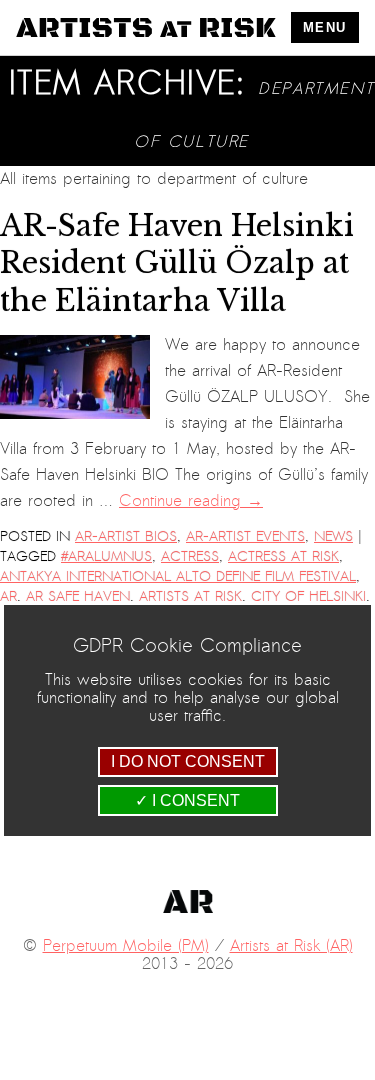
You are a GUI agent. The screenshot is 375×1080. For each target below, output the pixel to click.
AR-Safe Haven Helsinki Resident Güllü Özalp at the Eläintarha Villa (177, 263)
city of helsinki (308, 596)
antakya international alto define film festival (178, 576)
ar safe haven (78, 596)
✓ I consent (187, 800)
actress (190, 556)
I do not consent (188, 761)
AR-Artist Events (245, 536)
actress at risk (283, 556)
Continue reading (191, 501)
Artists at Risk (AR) (291, 946)
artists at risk (190, 596)
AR (8, 596)
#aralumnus (106, 556)
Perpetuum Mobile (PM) (126, 946)
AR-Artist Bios (126, 536)
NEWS (333, 536)
